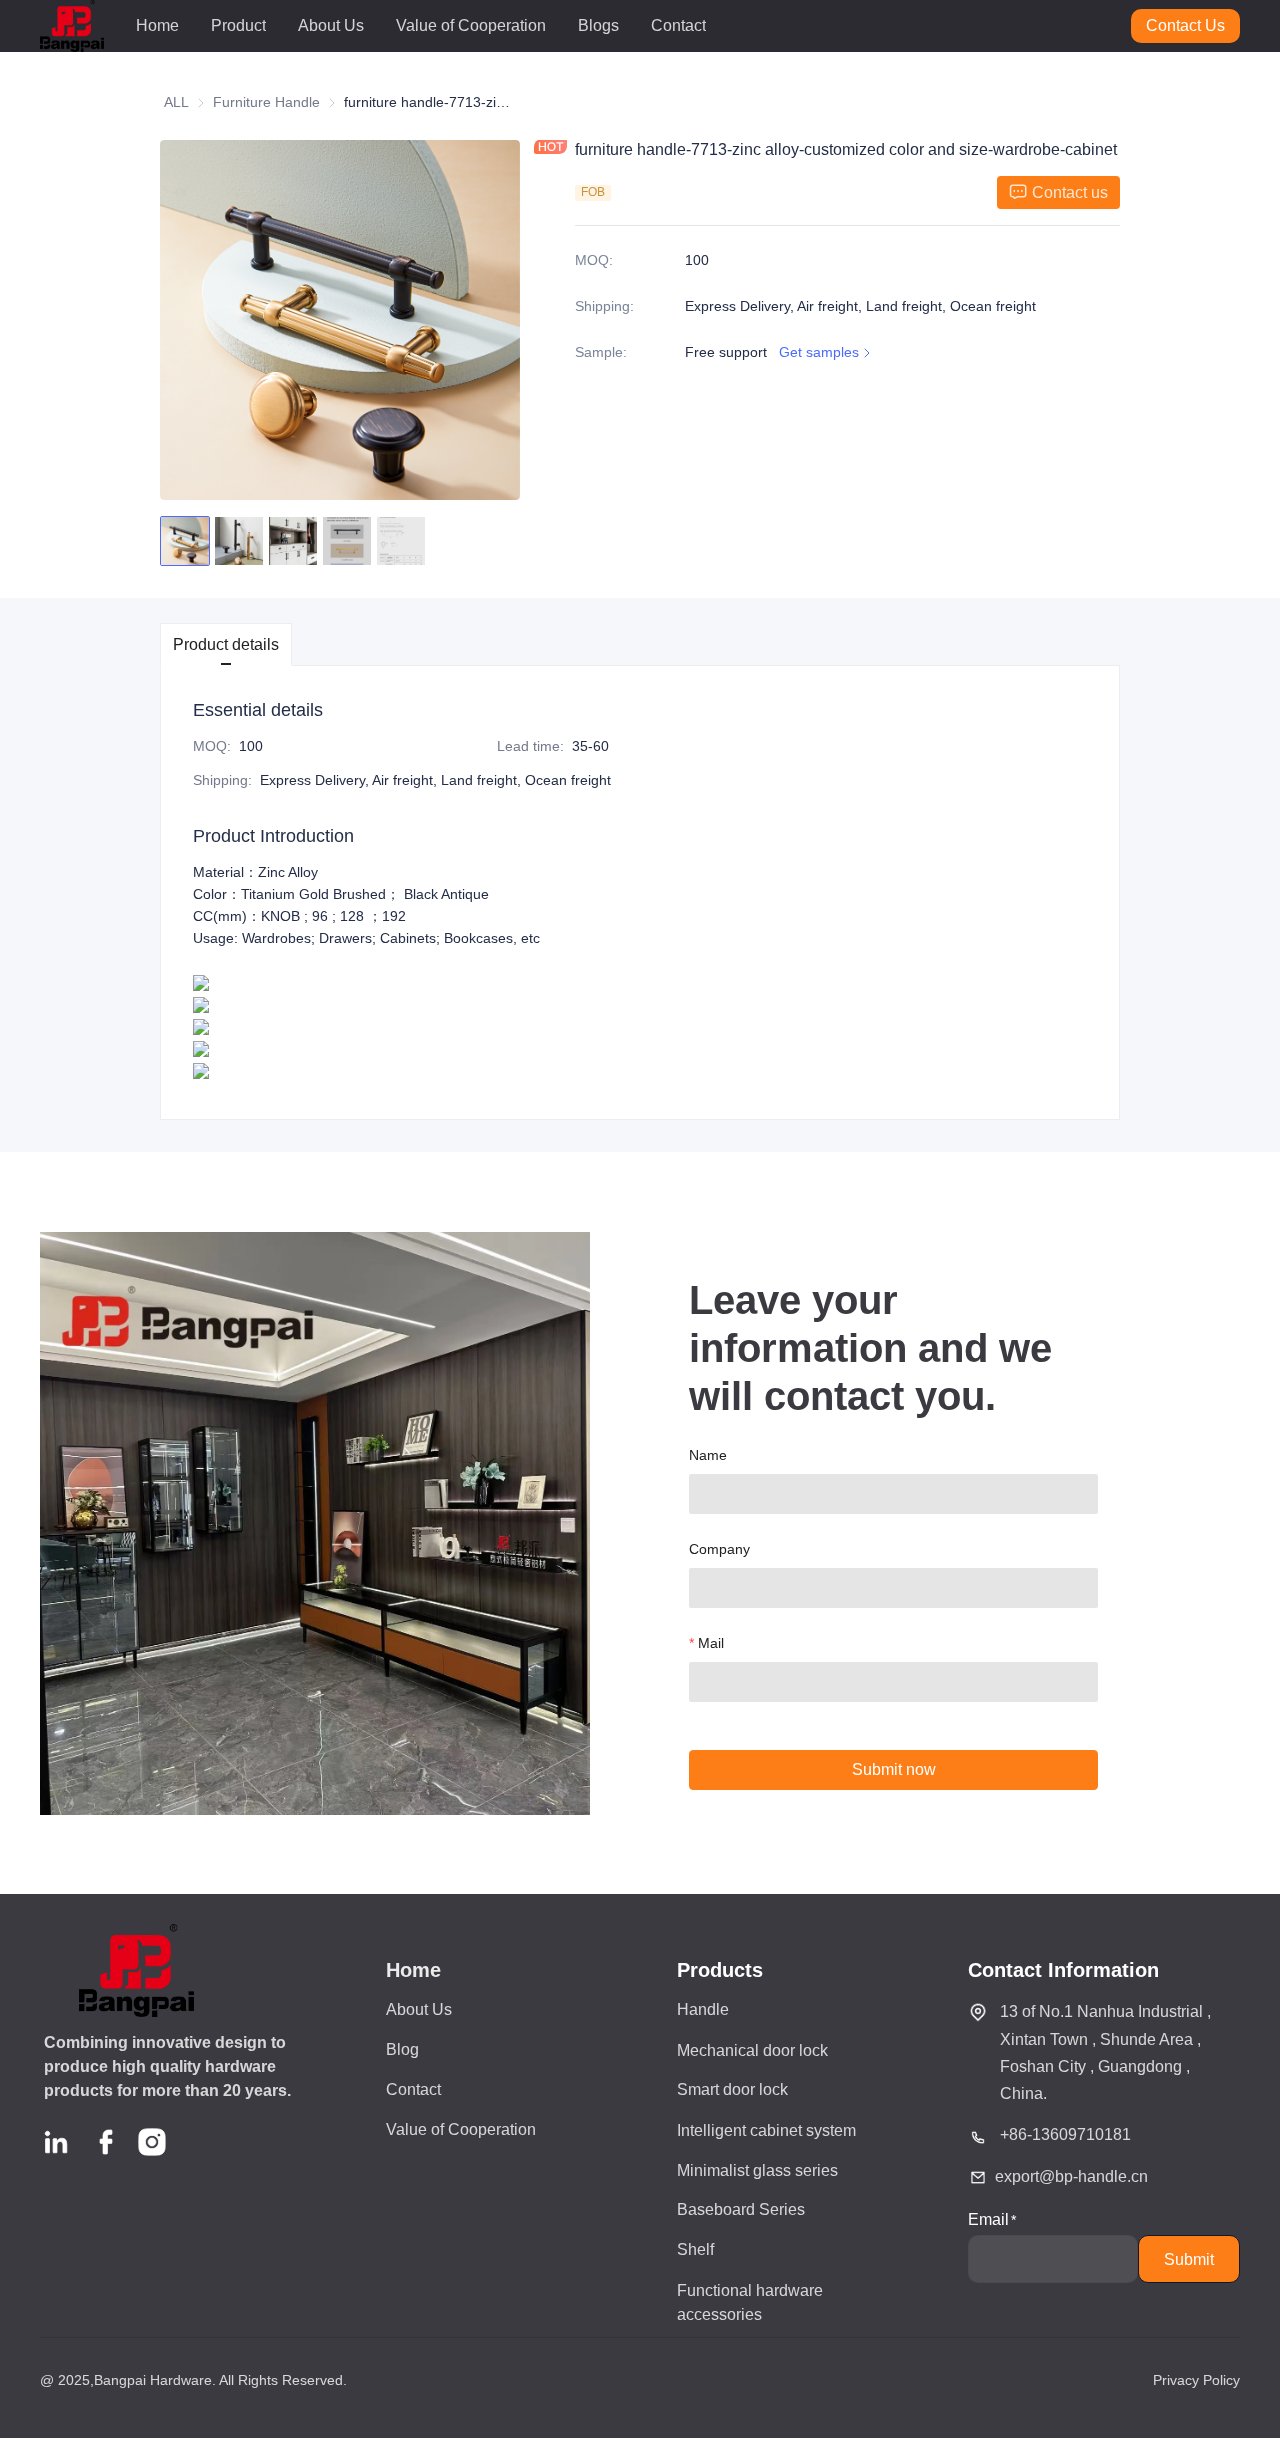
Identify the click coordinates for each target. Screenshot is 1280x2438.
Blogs (598, 25)
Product (238, 25)
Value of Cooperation (471, 25)
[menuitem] (157, 26)
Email (988, 2220)
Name (708, 1455)
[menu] (625, 25)
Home (157, 25)
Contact (678, 25)
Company (719, 1549)
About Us (331, 25)
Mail (711, 1643)
